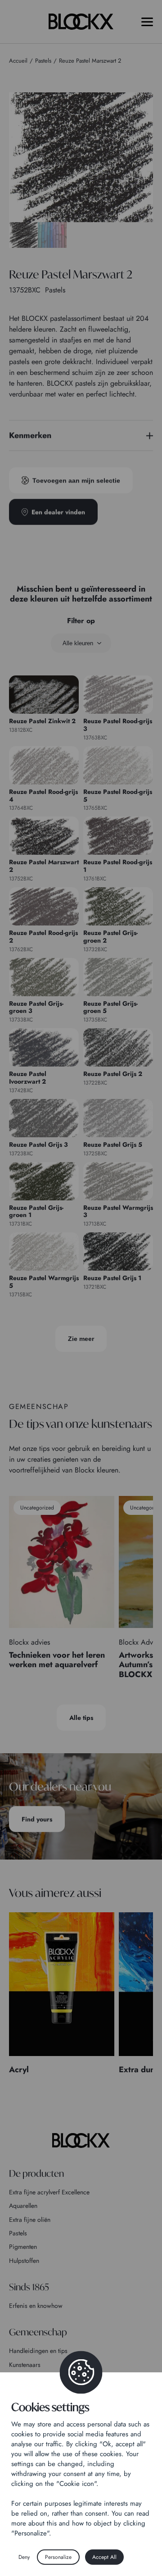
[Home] (81, 2140)
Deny (24, 2557)
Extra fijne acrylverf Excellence (49, 2192)
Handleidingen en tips (38, 2351)
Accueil (18, 61)
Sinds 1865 (29, 2287)
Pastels (18, 2233)
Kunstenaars (25, 2365)
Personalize (58, 2557)
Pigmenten (23, 2247)
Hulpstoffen (24, 2261)
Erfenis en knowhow (36, 2306)
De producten (36, 2173)
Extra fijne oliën (30, 2220)
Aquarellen (23, 2206)
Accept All (104, 2557)
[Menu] (147, 22)
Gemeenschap (38, 2332)
